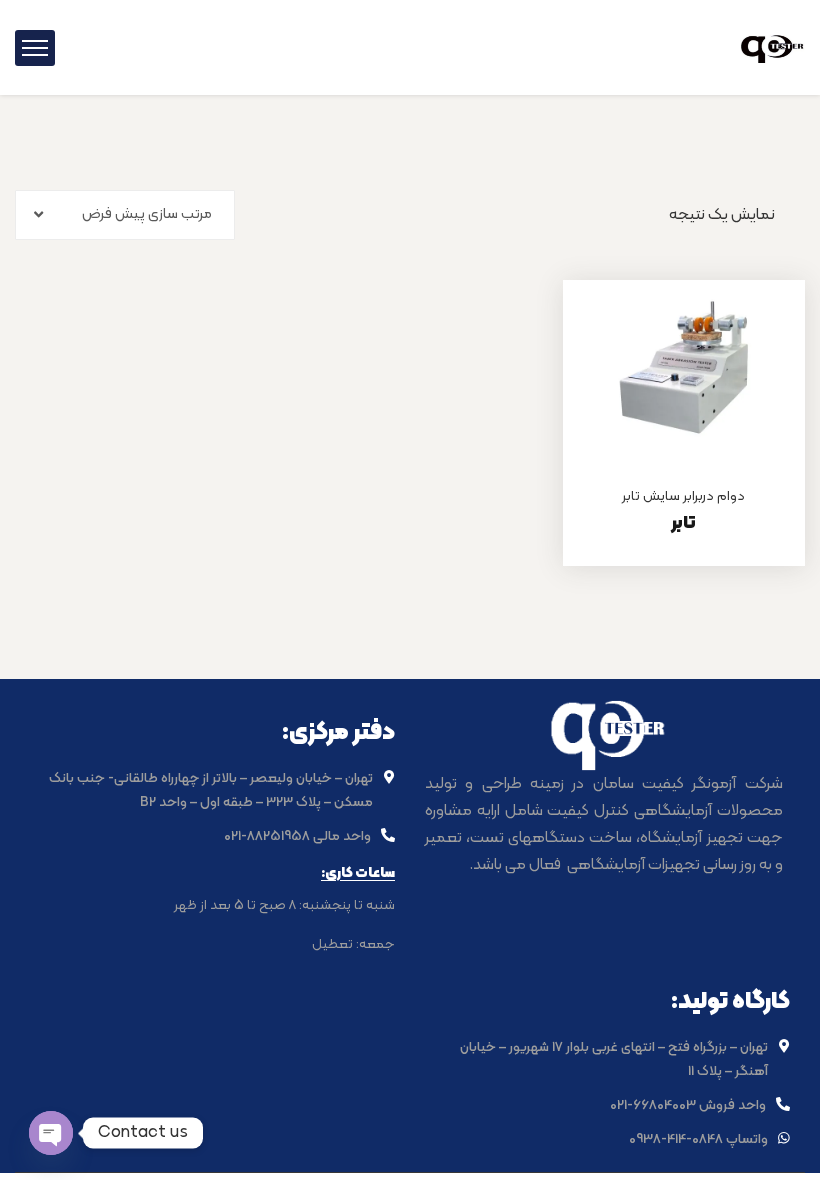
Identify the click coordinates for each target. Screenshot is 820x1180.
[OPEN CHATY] (51, 1133)
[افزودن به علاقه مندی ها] (765, 330)
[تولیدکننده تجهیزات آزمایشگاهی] (772, 47)
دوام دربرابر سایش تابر (683, 496)
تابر (683, 523)
